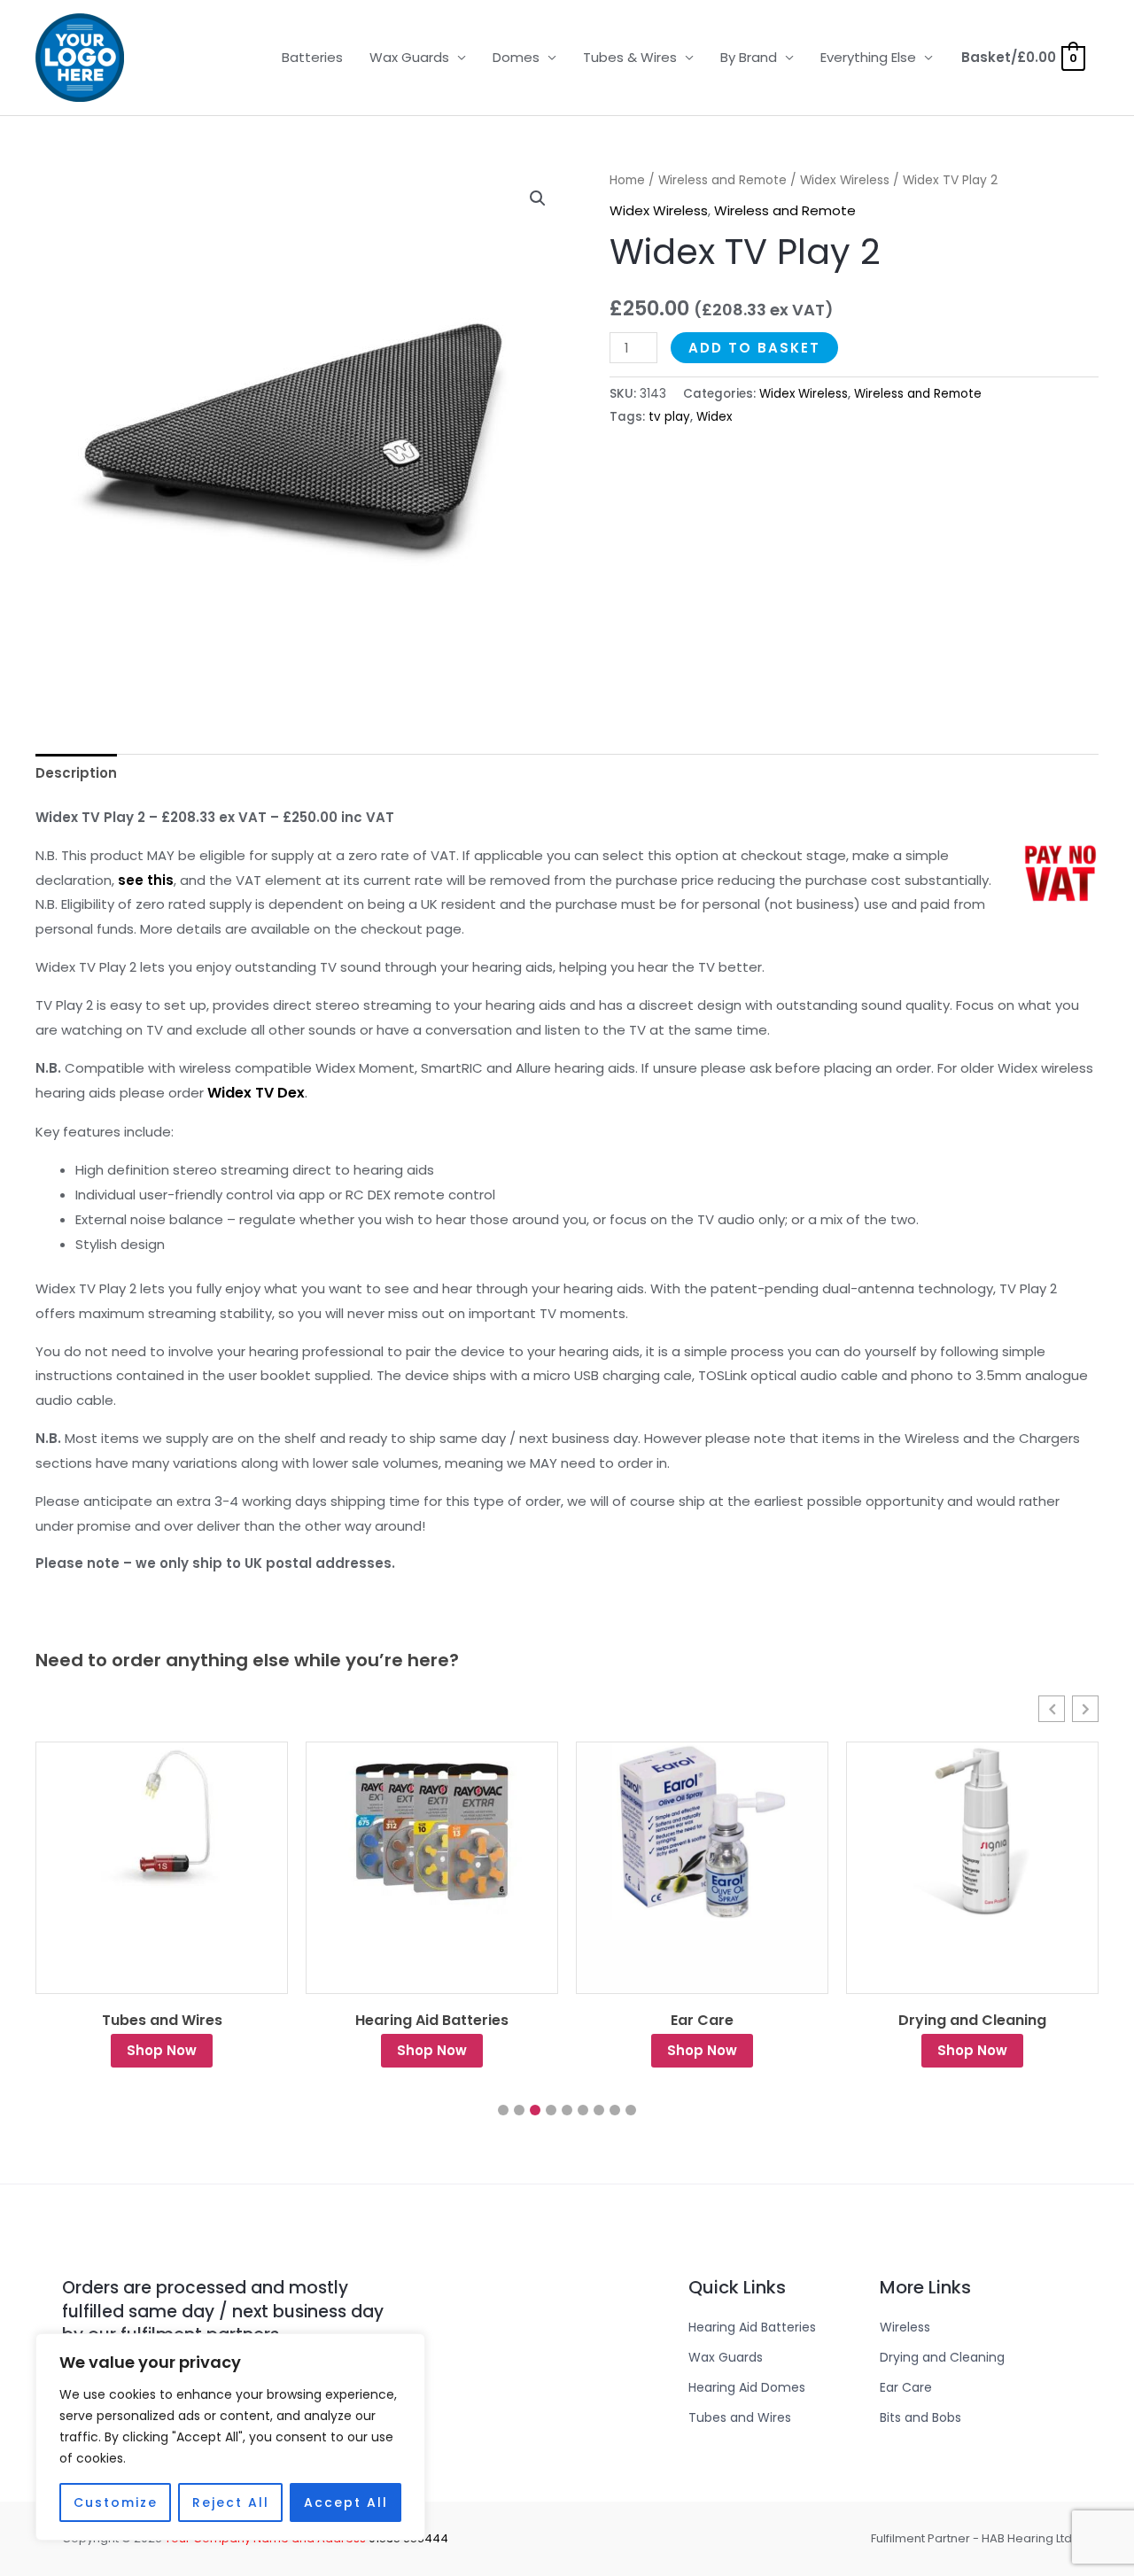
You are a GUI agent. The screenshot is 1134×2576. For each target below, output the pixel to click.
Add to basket (754, 348)
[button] (538, 198)
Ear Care (432, 2021)
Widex (714, 417)
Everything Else (868, 57)
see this (146, 880)
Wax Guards (409, 57)
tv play (669, 417)
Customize (116, 2502)
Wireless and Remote (722, 180)
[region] (230, 2437)
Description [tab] (76, 773)
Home (627, 180)
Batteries (312, 57)
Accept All (346, 2502)
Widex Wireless (845, 180)
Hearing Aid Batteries (162, 2021)
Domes (516, 57)
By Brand (749, 57)
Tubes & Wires (630, 57)
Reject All (231, 2502)
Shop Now (162, 2050)
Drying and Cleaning (702, 2021)
